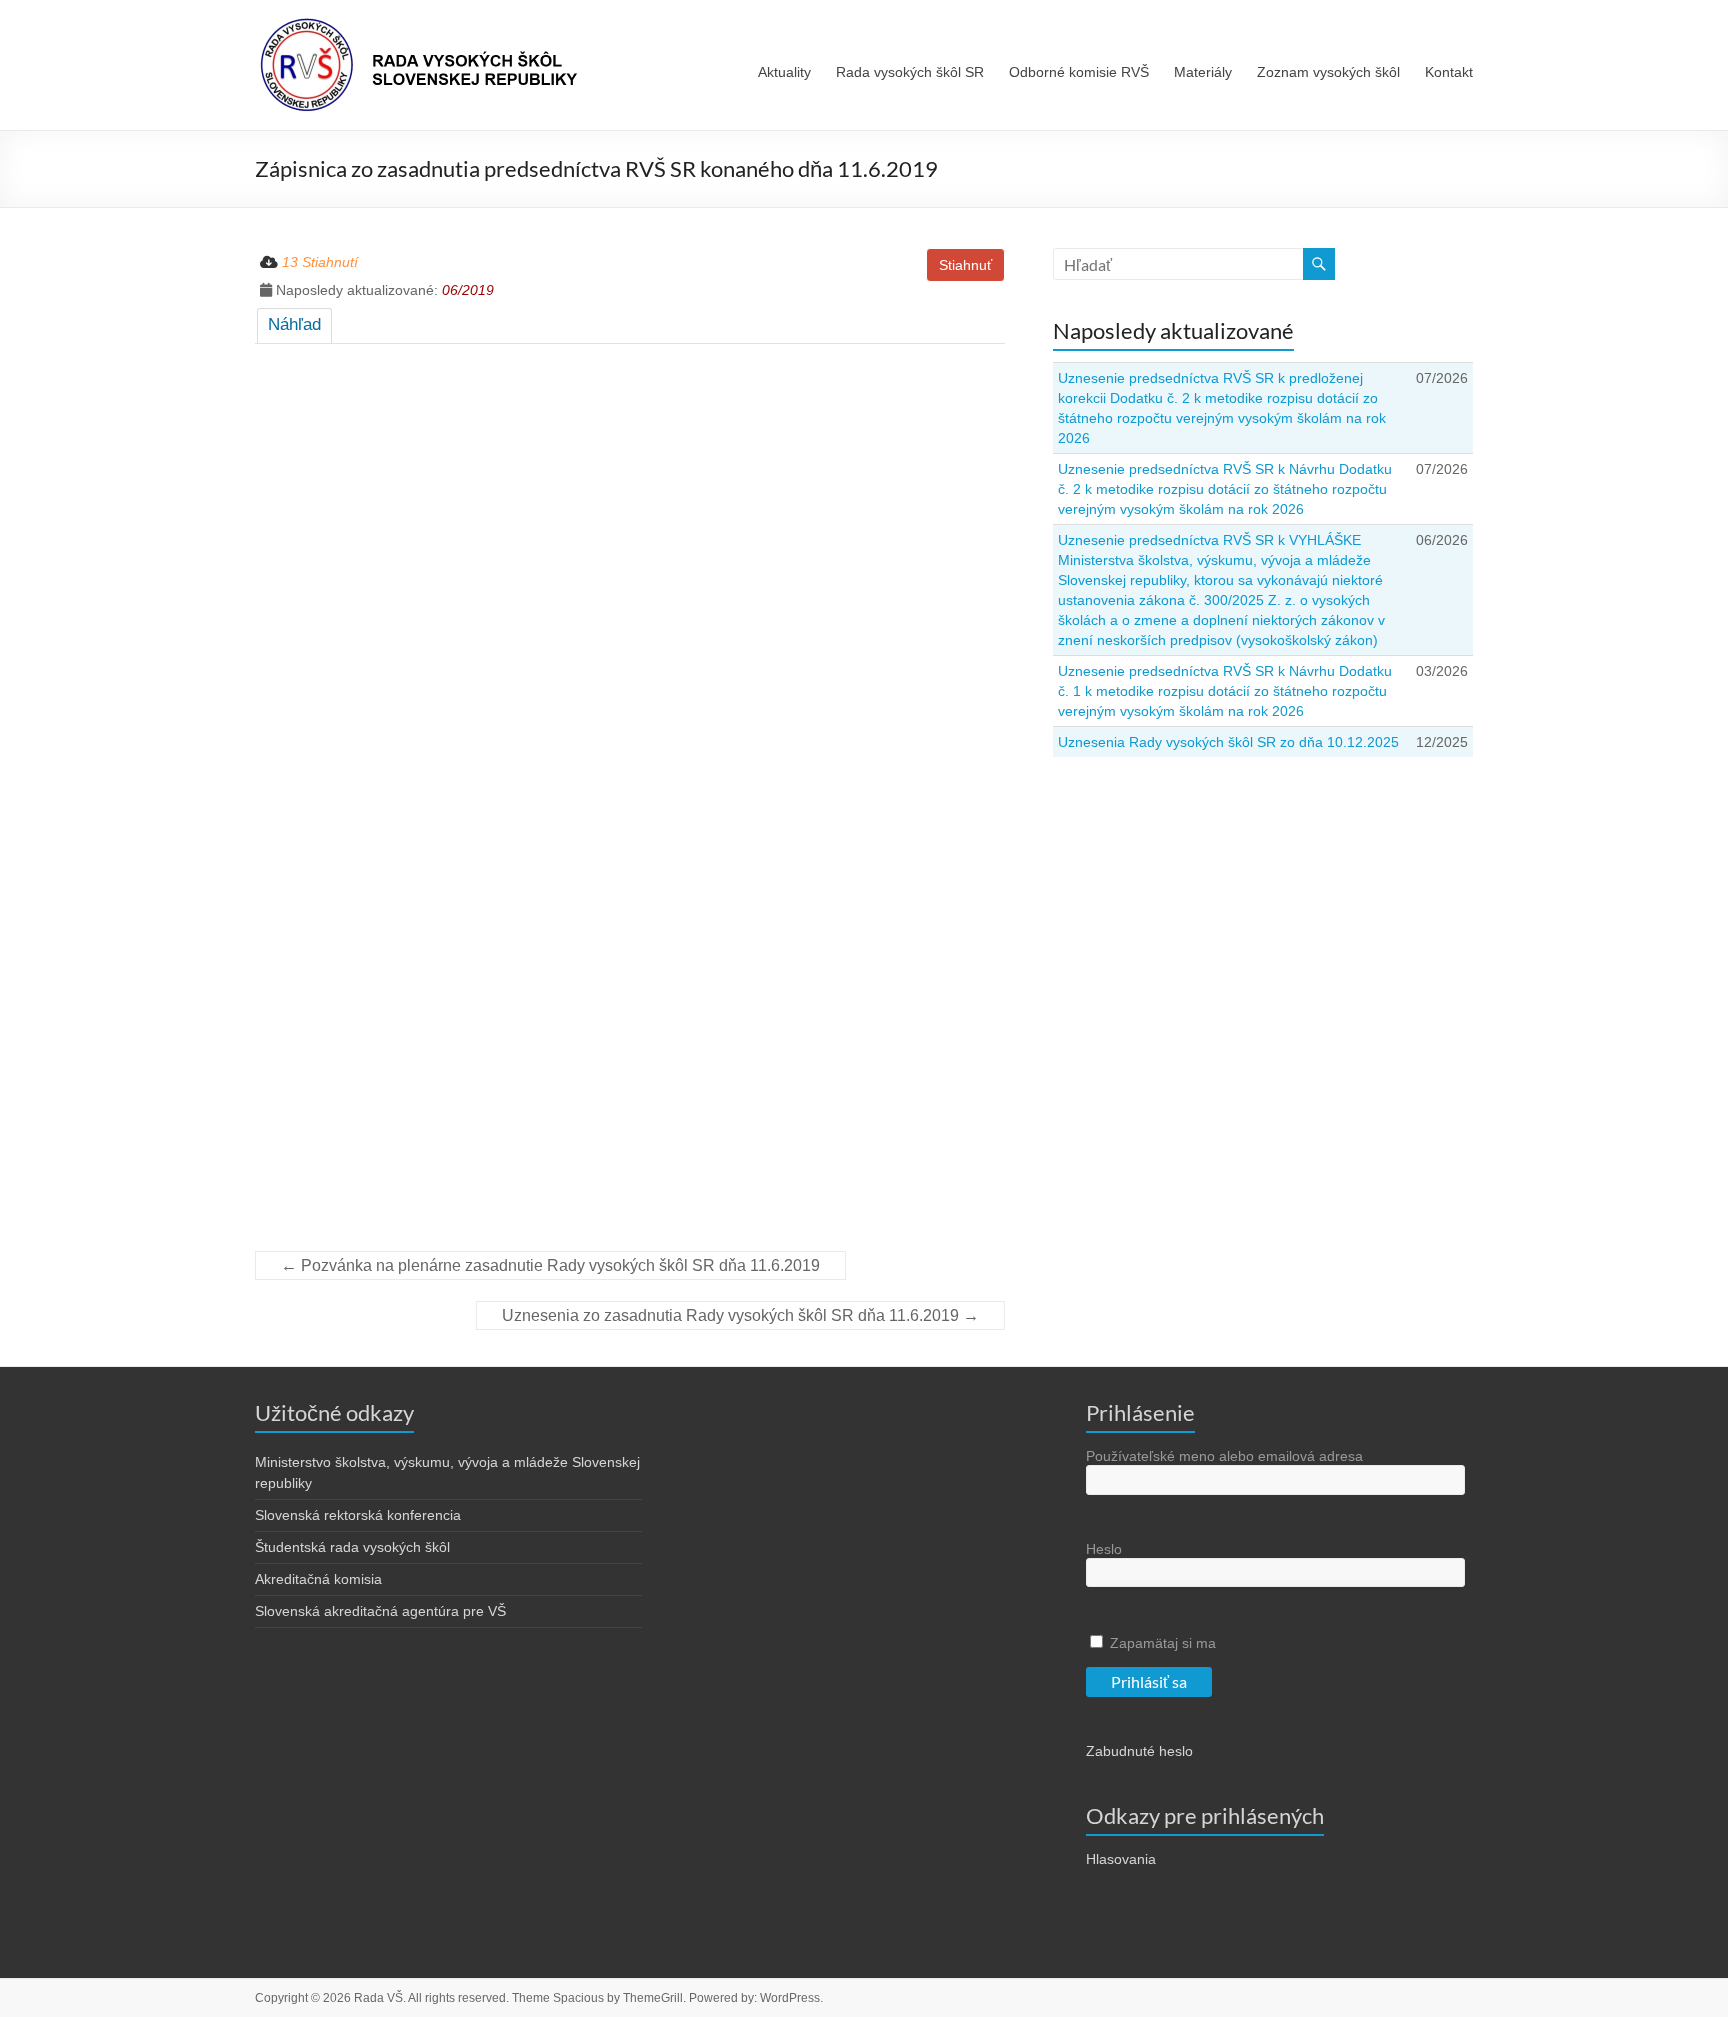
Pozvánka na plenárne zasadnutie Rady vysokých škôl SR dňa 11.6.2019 (550, 1265)
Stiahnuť (965, 265)
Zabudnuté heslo (1139, 1751)
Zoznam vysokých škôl (1328, 72)
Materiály (1203, 72)
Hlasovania (1121, 1859)
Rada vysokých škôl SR (910, 72)
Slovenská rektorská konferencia (358, 1515)
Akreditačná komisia (318, 1579)
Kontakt (1449, 72)
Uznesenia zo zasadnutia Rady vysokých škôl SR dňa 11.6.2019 (740, 1315)
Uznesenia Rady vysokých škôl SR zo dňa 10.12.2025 (1228, 742)
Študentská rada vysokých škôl (352, 1547)
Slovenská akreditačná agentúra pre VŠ (380, 1611)
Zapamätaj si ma (1161, 1643)
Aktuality (784, 72)
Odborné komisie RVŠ (1079, 72)
